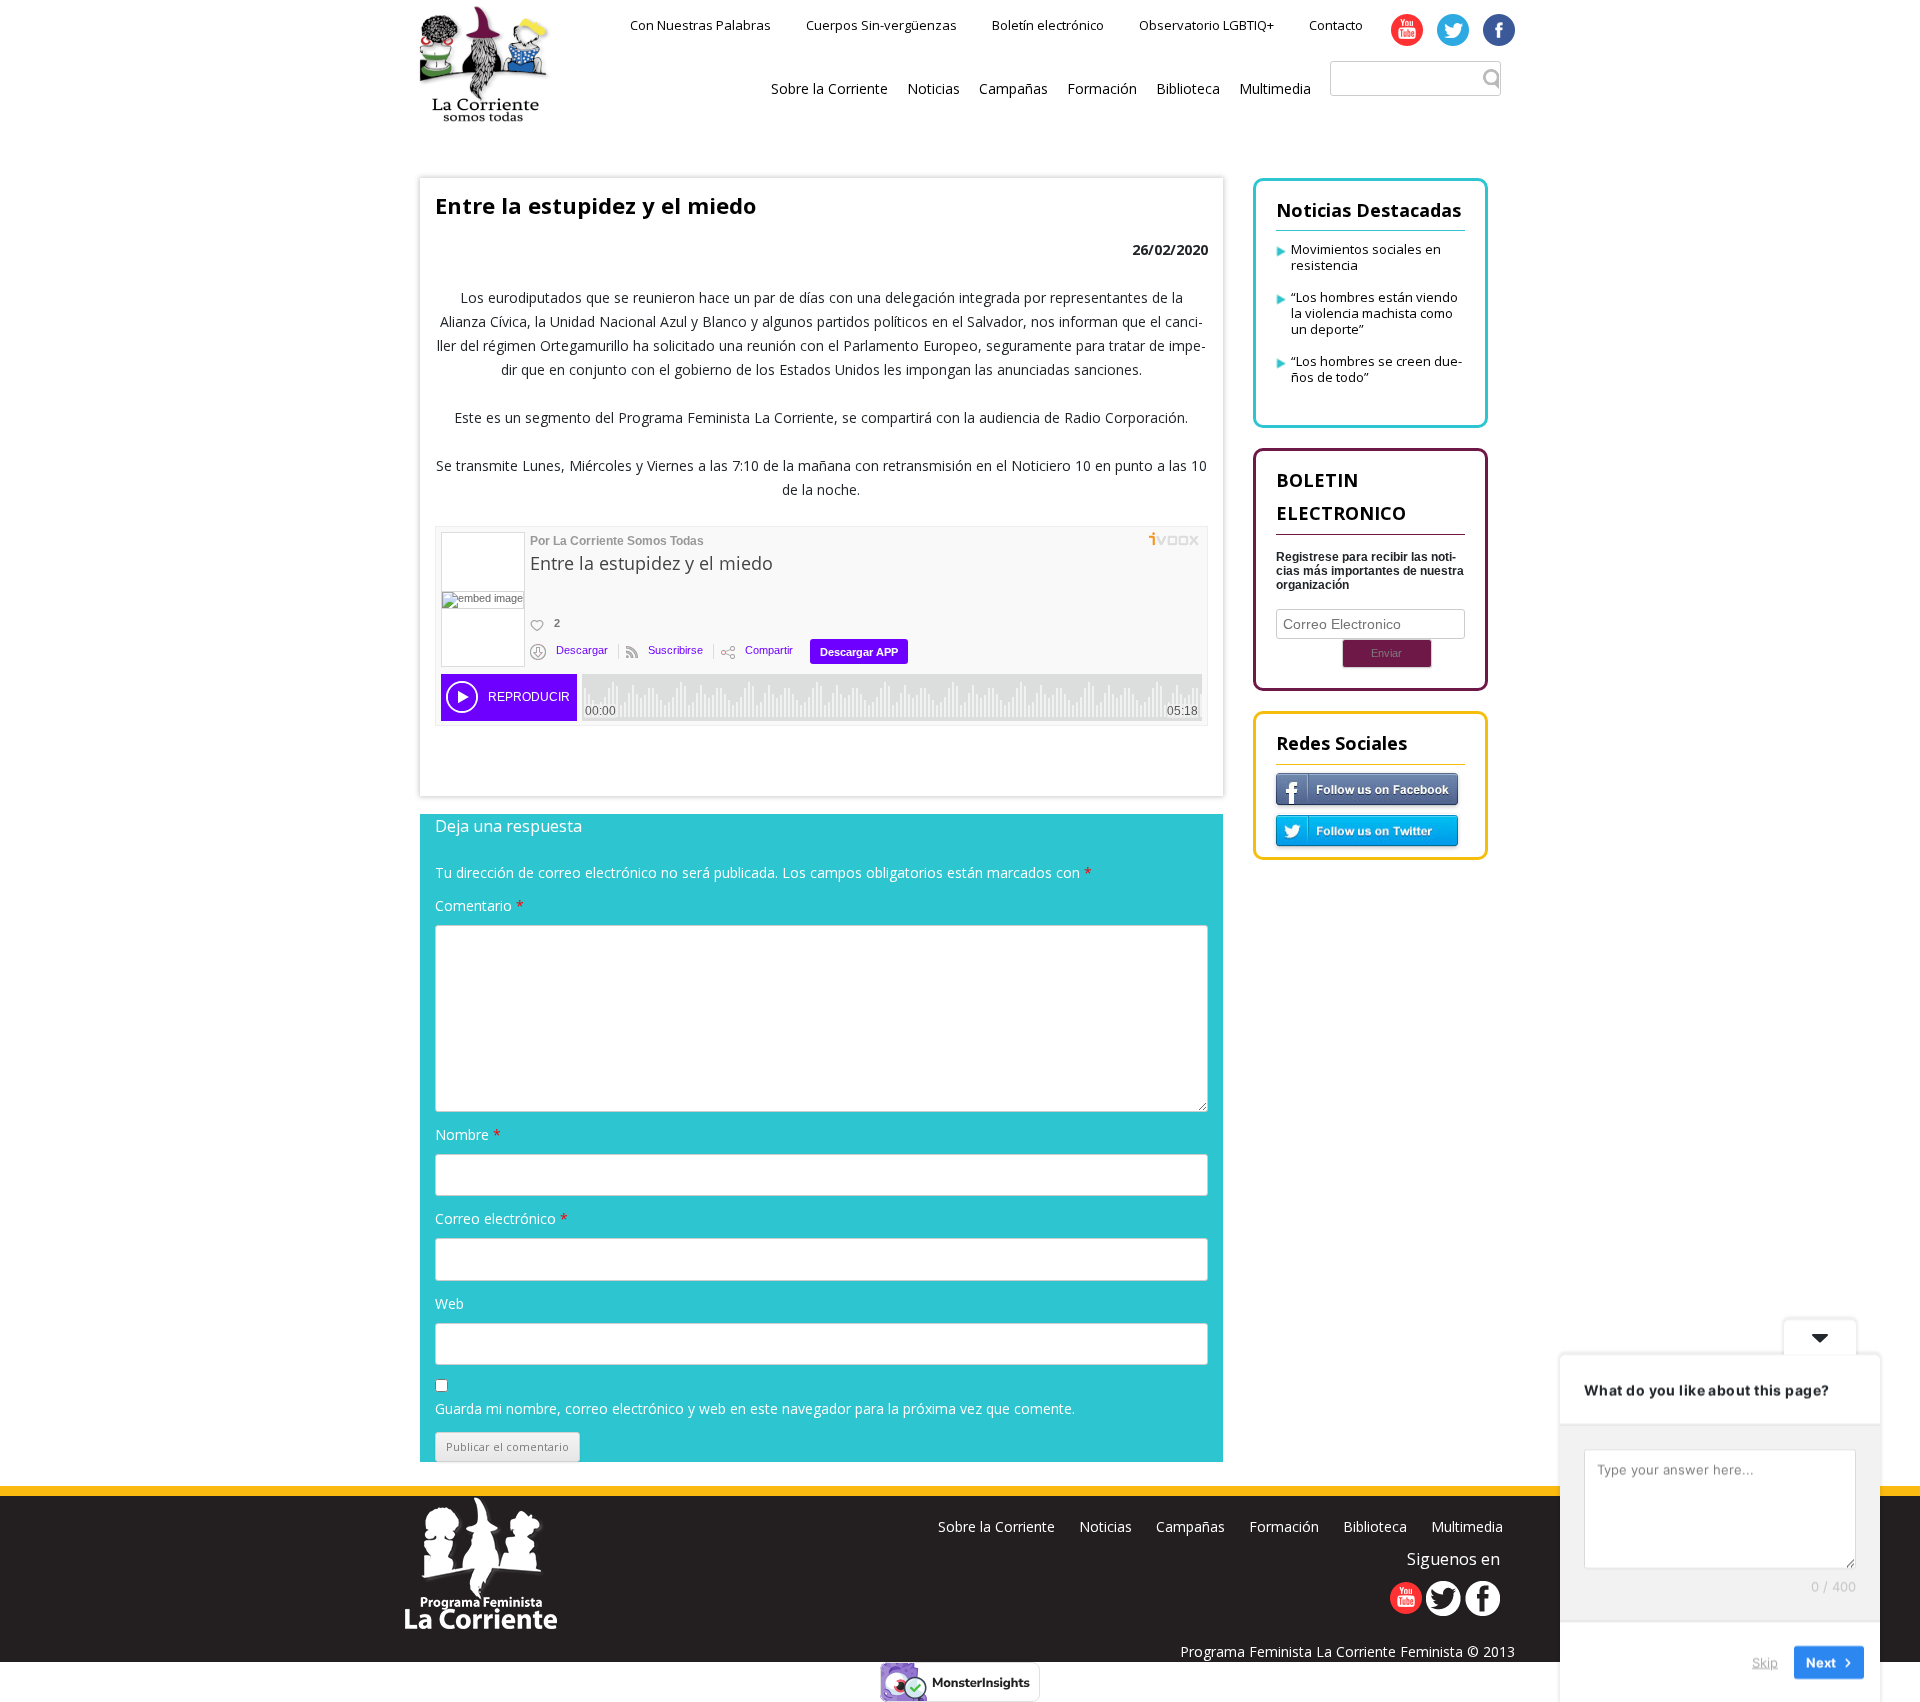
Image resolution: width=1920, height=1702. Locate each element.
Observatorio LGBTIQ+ (1206, 25)
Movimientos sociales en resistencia (1366, 257)
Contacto (1336, 25)
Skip (1765, 1661)
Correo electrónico (501, 1218)
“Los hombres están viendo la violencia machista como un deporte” (1374, 313)
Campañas (1013, 88)
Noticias (933, 88)
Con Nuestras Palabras (700, 25)
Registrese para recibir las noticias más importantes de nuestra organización (1370, 571)
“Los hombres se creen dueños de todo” (1376, 369)
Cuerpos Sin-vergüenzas (881, 25)
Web (449, 1303)
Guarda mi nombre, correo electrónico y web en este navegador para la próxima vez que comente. (755, 1408)
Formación (1102, 88)
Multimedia (1275, 88)
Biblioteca (1188, 88)
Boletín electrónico (1048, 25)
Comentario (479, 905)
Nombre (468, 1134)
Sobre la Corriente (829, 88)
